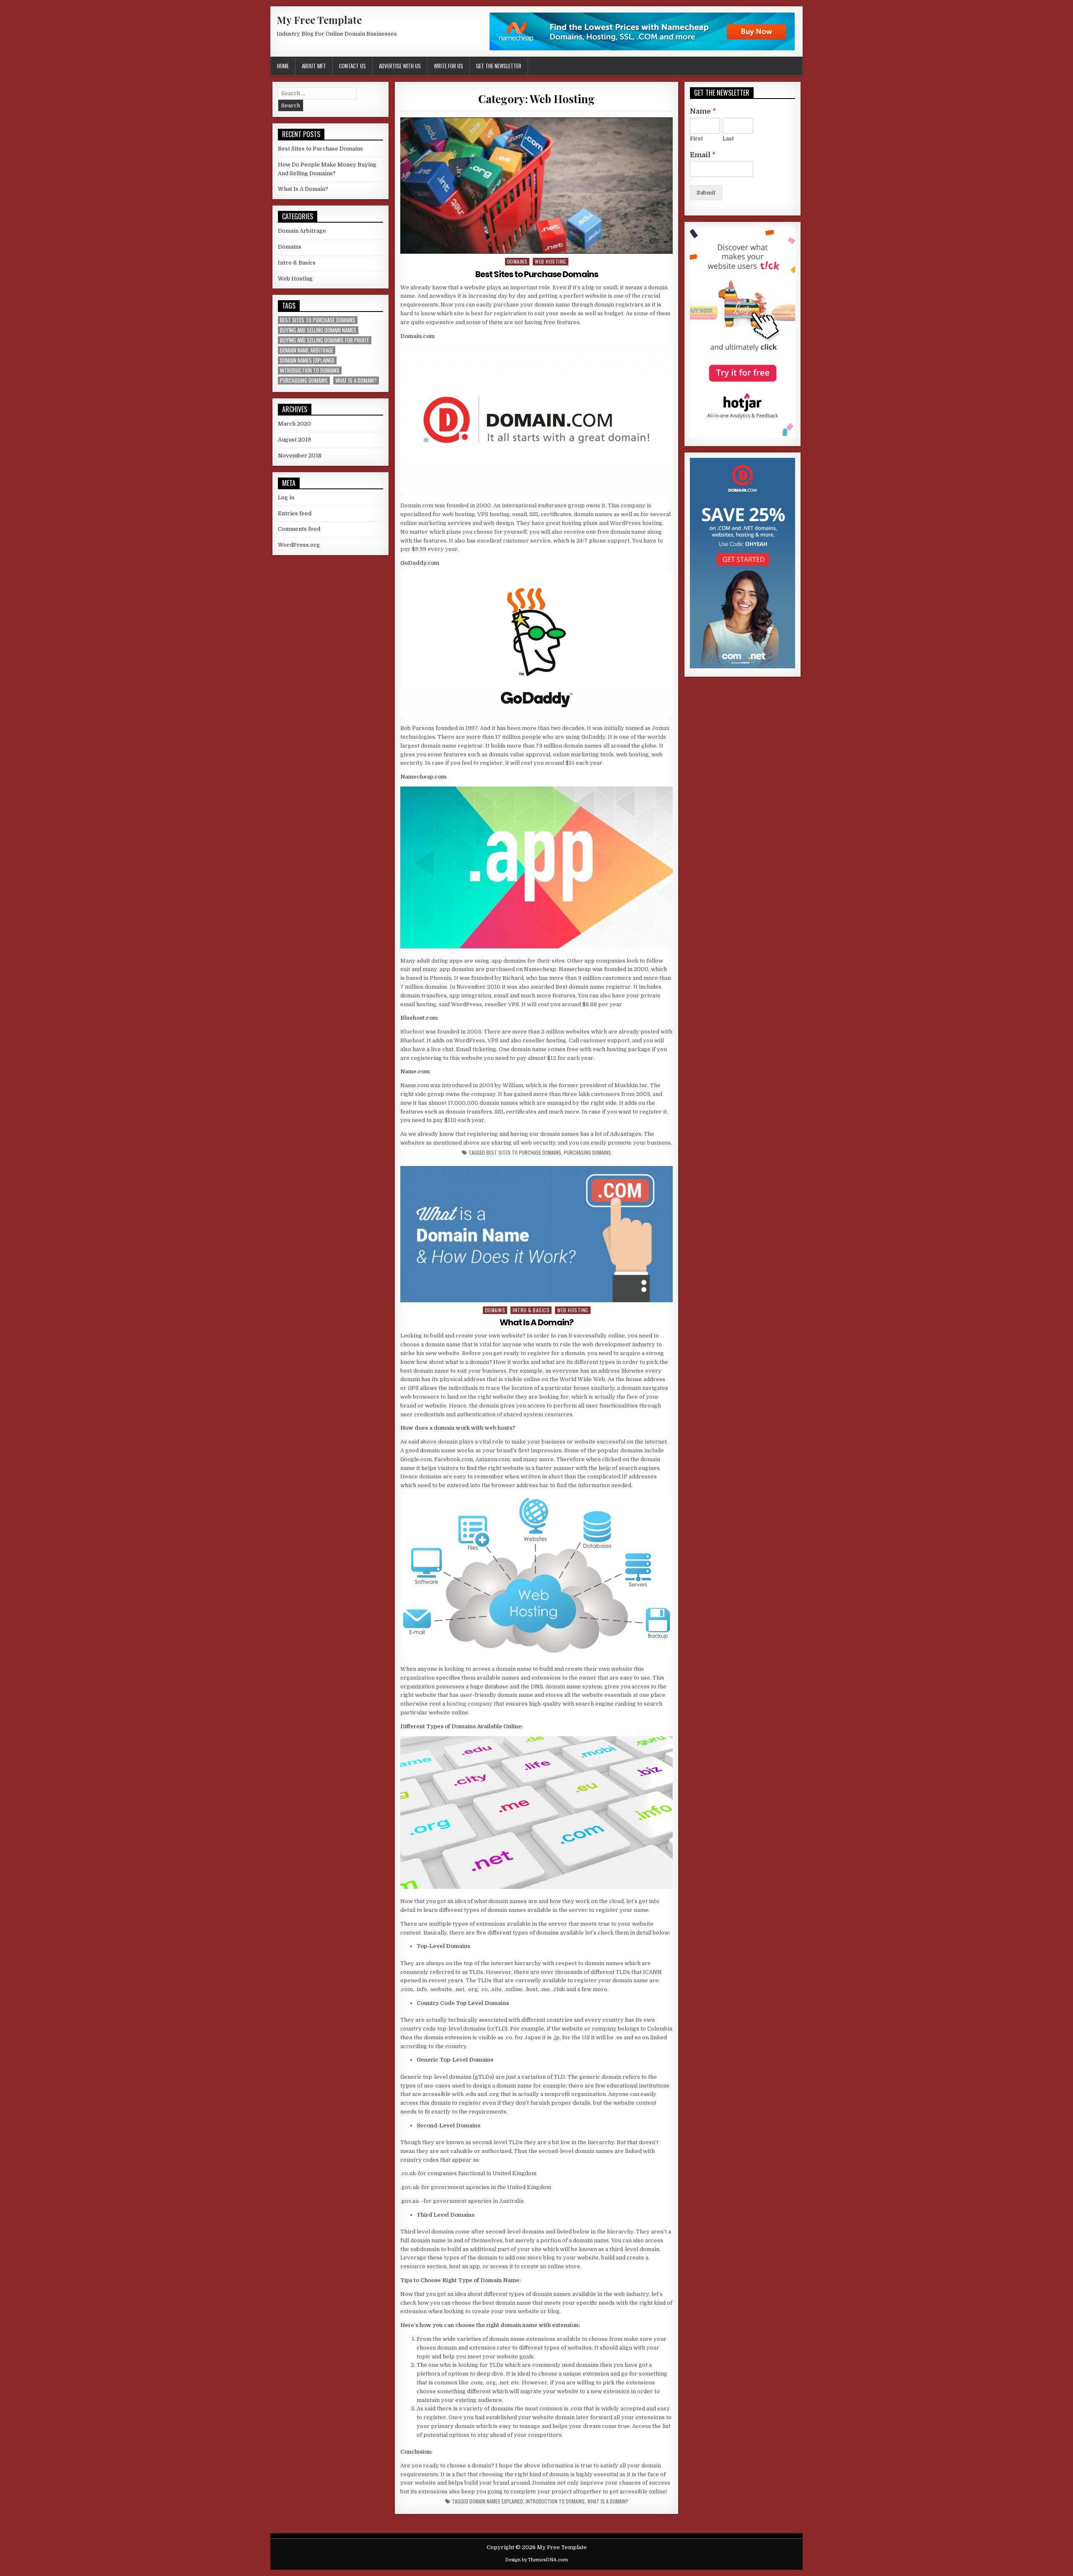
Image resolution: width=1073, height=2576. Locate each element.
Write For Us (448, 66)
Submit (706, 193)
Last (728, 139)
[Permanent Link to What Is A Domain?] (536, 1234)
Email (703, 155)
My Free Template (319, 20)
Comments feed (299, 529)
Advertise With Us (400, 66)
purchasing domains (587, 1153)
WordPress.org (299, 545)
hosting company (469, 1704)
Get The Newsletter (499, 66)
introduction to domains (555, 2501)
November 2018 (300, 456)
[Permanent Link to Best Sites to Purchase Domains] (536, 186)
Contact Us (352, 66)
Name (703, 112)
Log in (286, 497)
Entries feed (295, 513)
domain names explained (496, 2501)
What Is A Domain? (536, 1322)
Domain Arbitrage (302, 231)
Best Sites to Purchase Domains (537, 274)
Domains (517, 261)
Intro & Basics (531, 1310)
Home (283, 66)
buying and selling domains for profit (325, 340)
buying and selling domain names (318, 330)
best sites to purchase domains (524, 1153)
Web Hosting (551, 261)
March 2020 (294, 424)
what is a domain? (608, 2501)
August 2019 (294, 440)
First (696, 139)
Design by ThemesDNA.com (536, 2560)
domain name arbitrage (307, 350)
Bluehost (412, 1032)
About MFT (314, 66)
